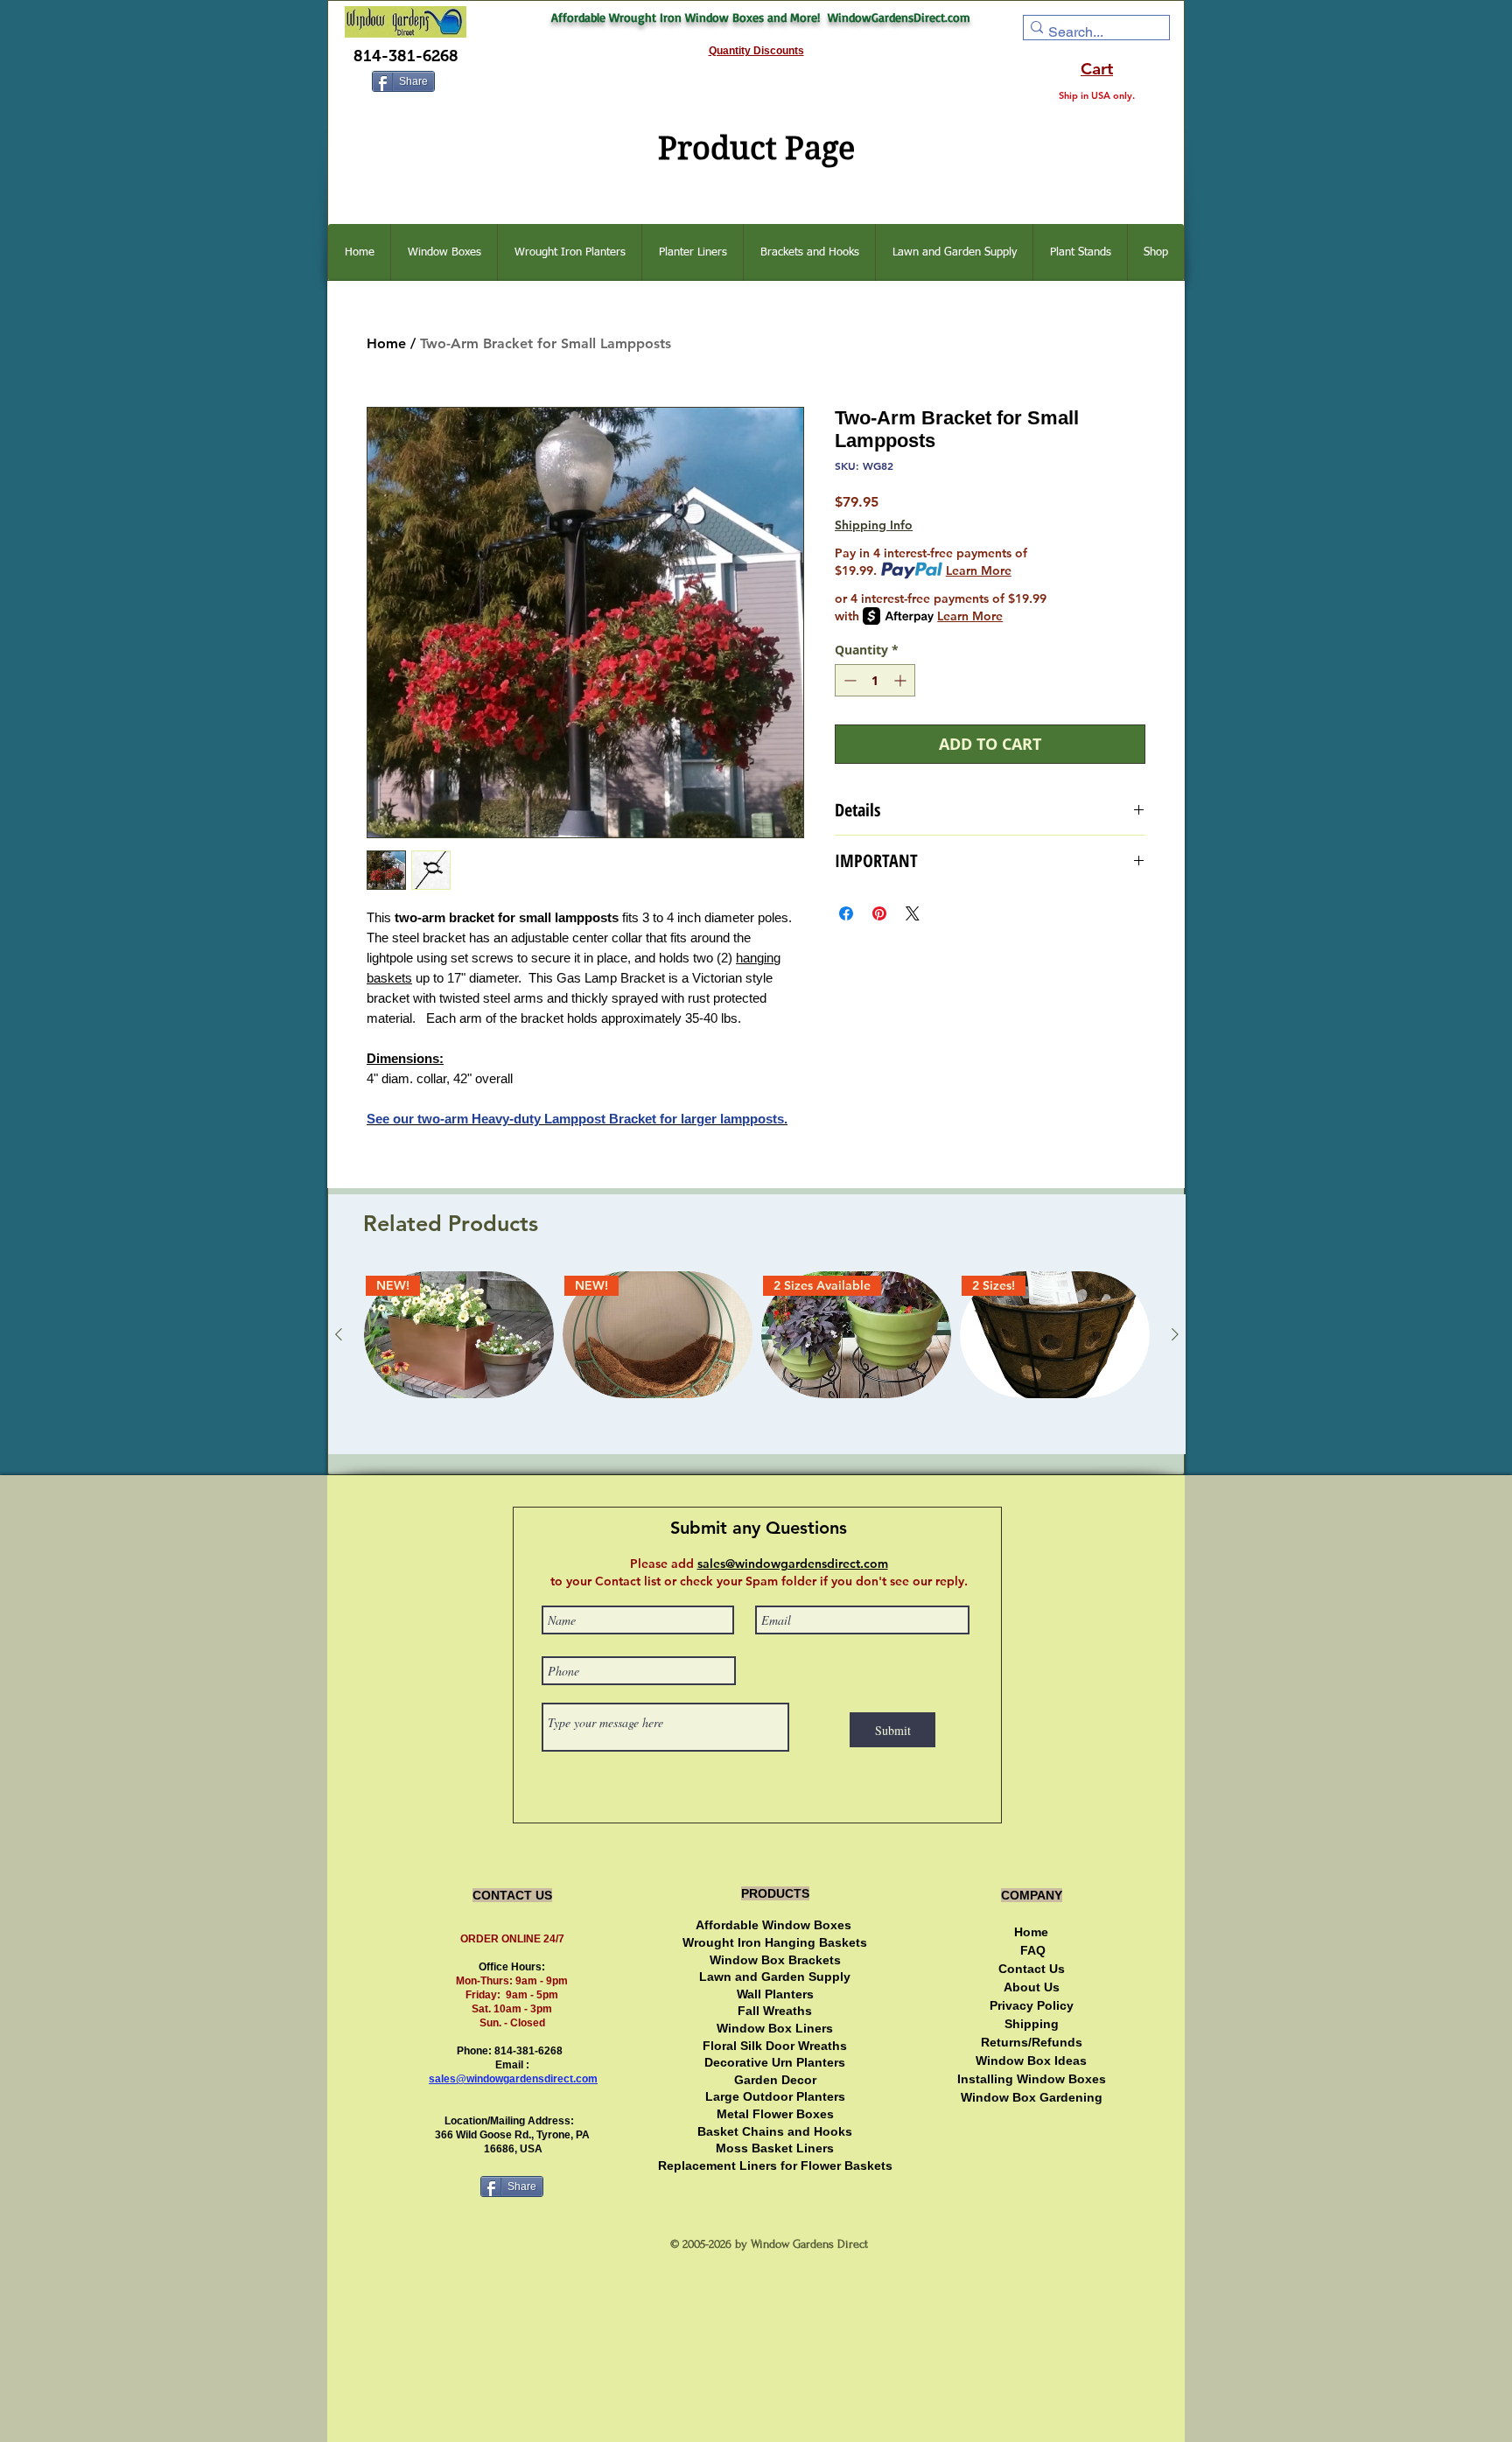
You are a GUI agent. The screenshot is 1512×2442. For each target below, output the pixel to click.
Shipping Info (874, 525)
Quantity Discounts (756, 51)
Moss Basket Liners (775, 2148)
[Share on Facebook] (846, 913)
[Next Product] (1175, 1334)
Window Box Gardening (1032, 2097)
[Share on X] (913, 913)
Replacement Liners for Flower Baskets (775, 2166)
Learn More (979, 570)
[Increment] (902, 680)
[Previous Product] (339, 1334)
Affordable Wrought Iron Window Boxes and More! (689, 17)
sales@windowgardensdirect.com (513, 2079)
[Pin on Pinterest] (879, 913)
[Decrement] (848, 680)
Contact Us (1032, 1969)
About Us (1032, 1987)
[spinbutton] (875, 680)
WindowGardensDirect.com (899, 17)
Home (386, 343)
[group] (757, 1355)
